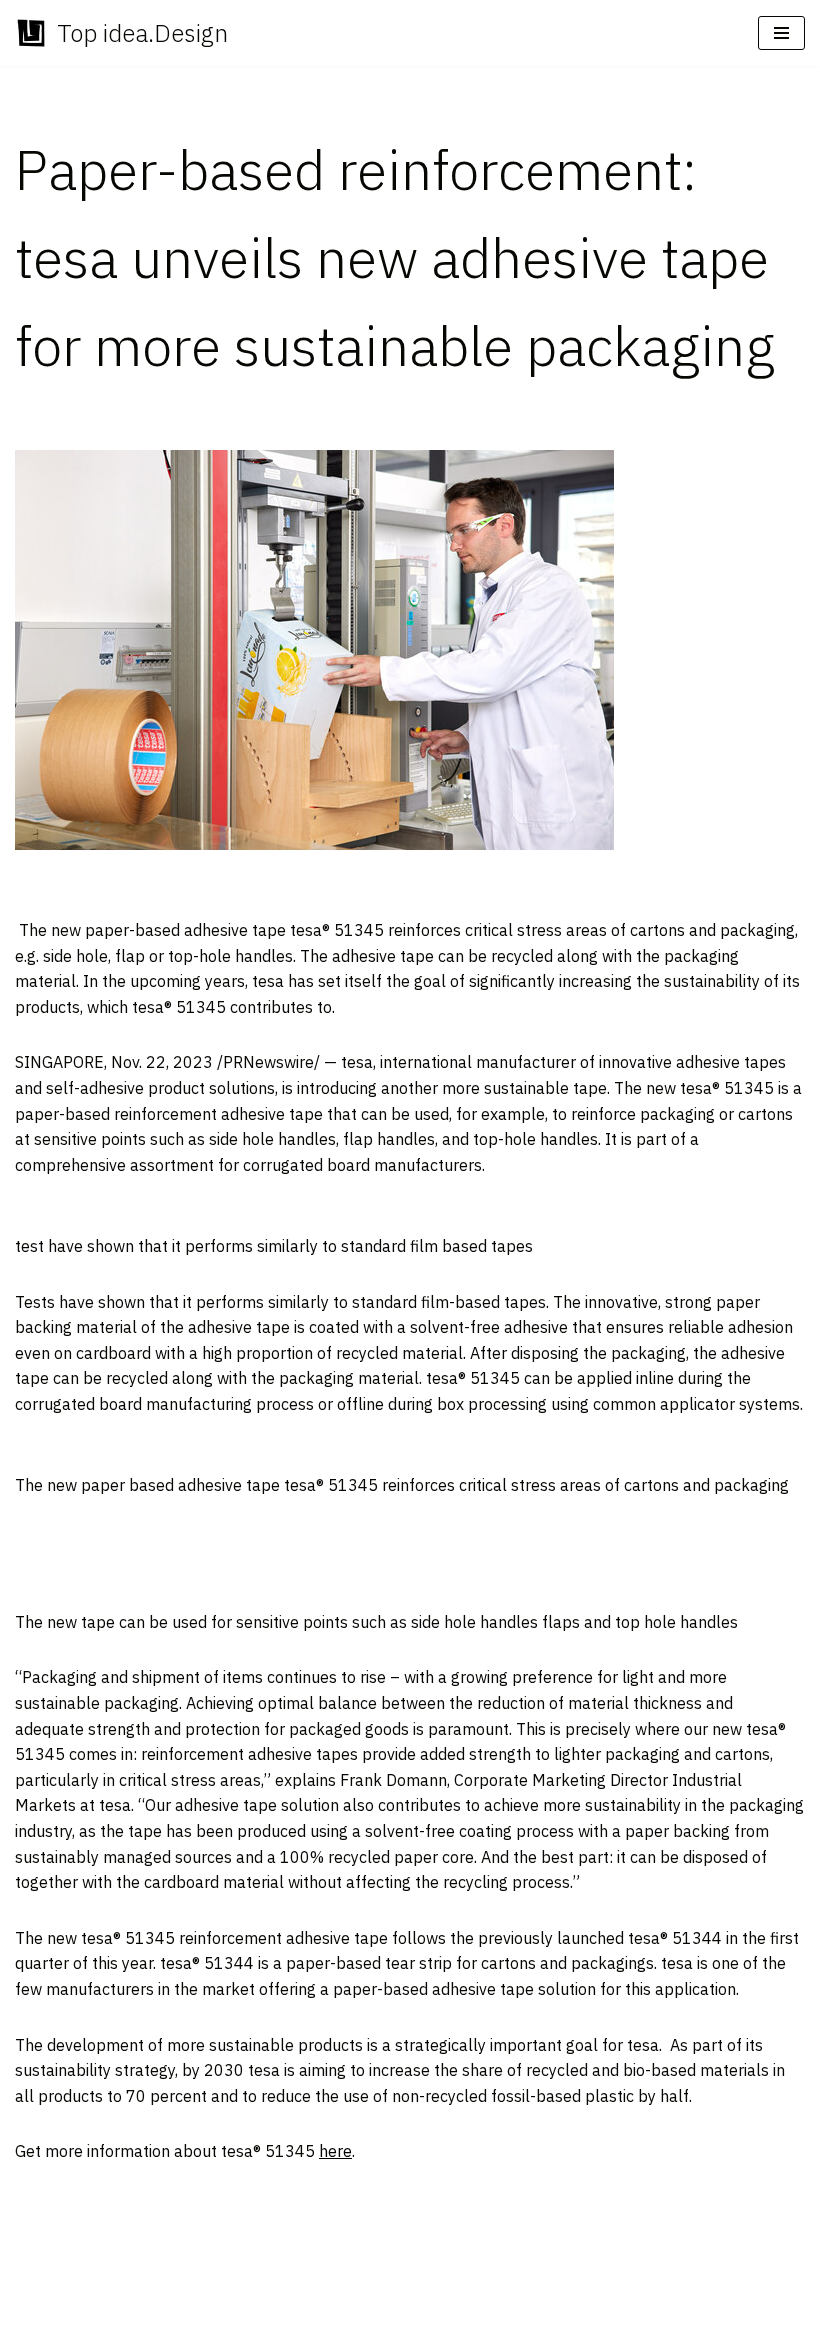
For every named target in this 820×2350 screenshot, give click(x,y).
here (335, 2151)
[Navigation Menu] (781, 33)
